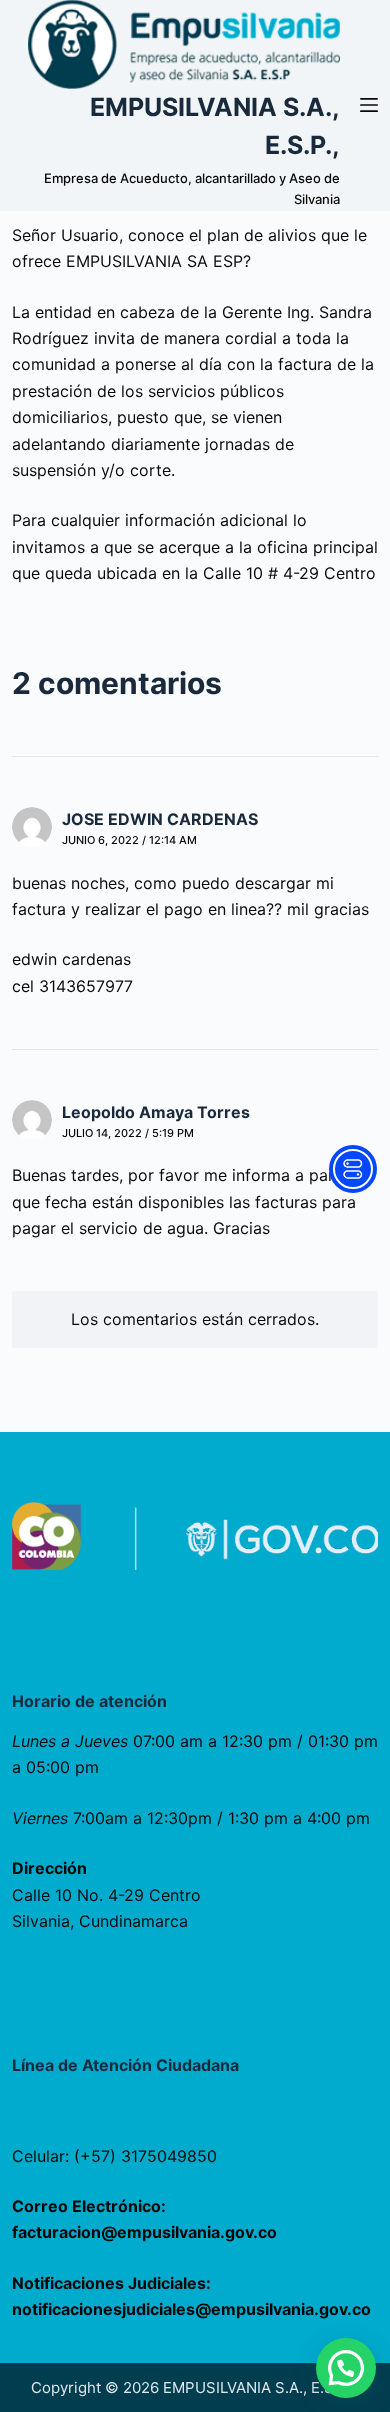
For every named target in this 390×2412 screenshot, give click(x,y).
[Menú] (369, 105)
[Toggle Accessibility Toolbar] (353, 1169)
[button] (346, 2368)
